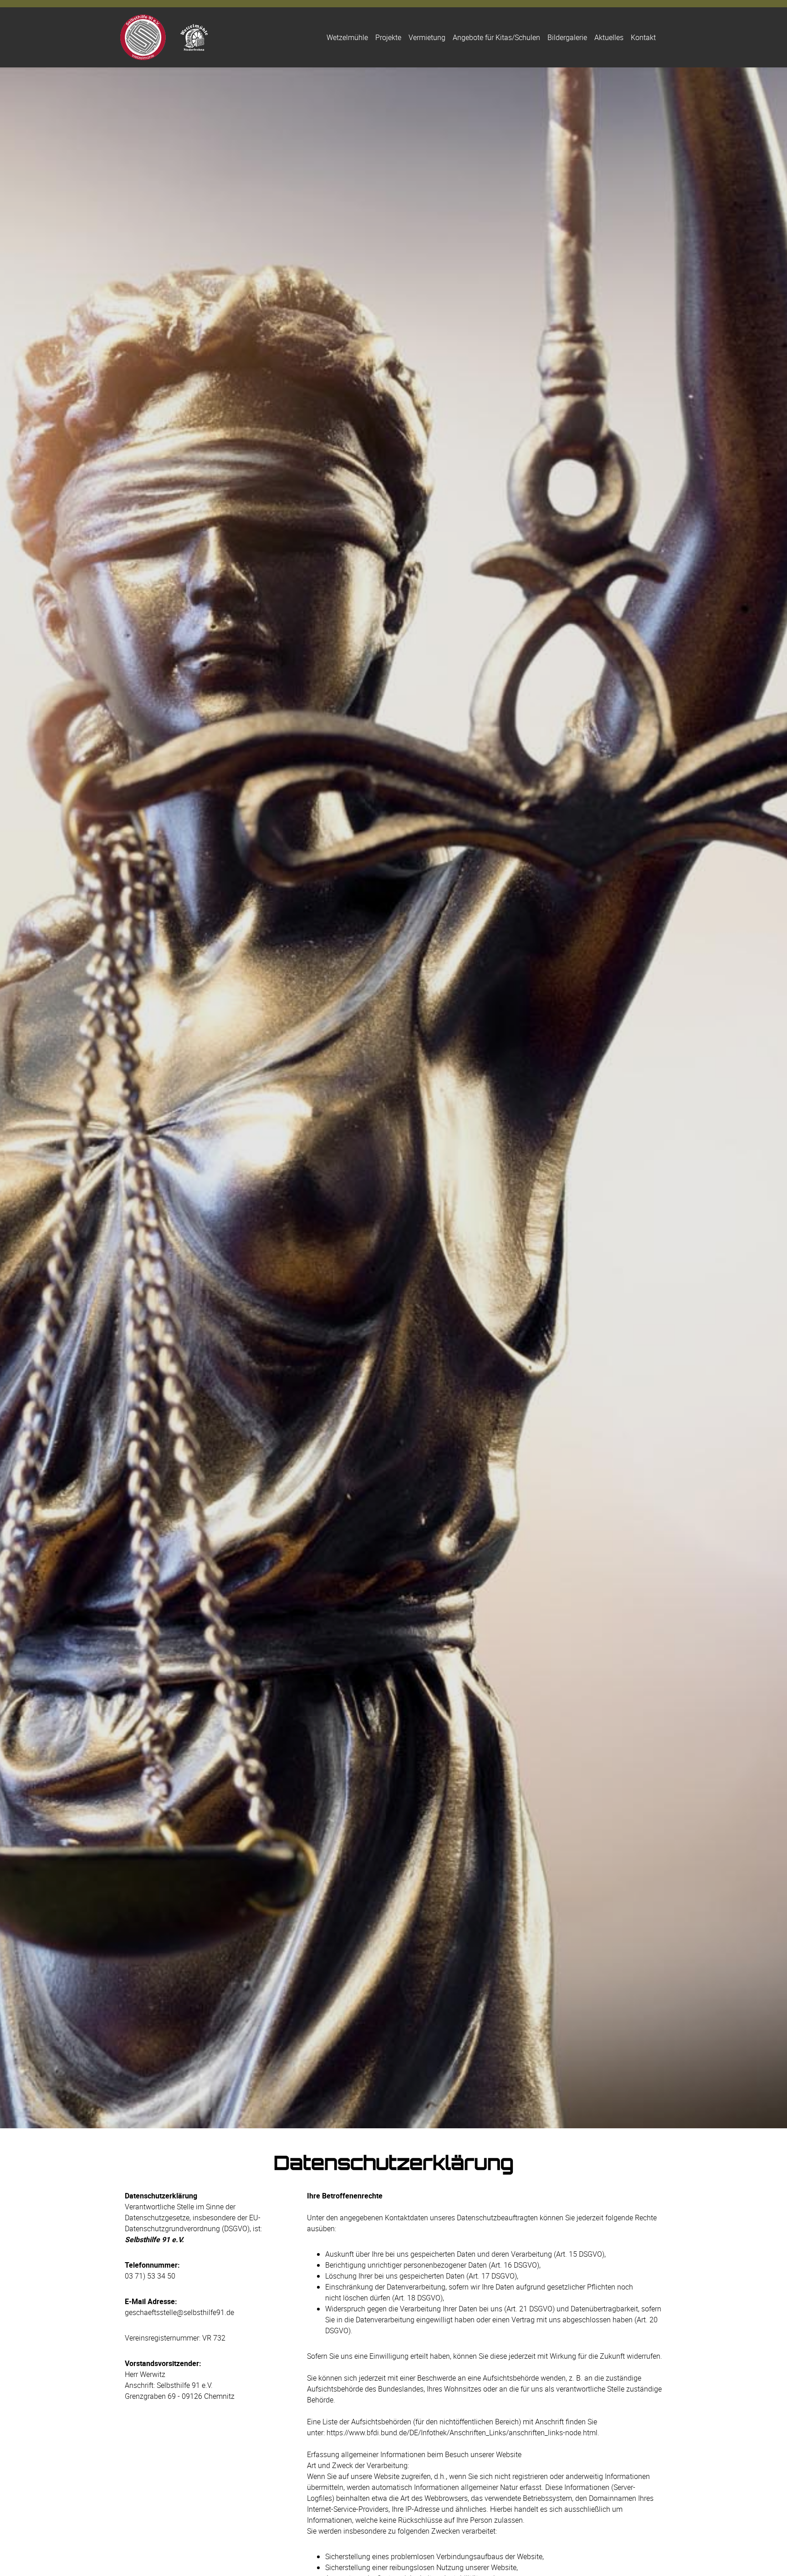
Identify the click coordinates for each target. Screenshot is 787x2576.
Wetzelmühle (347, 37)
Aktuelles (609, 37)
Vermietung (427, 37)
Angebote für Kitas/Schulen (496, 37)
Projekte (388, 37)
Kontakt (643, 37)
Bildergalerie (567, 37)
